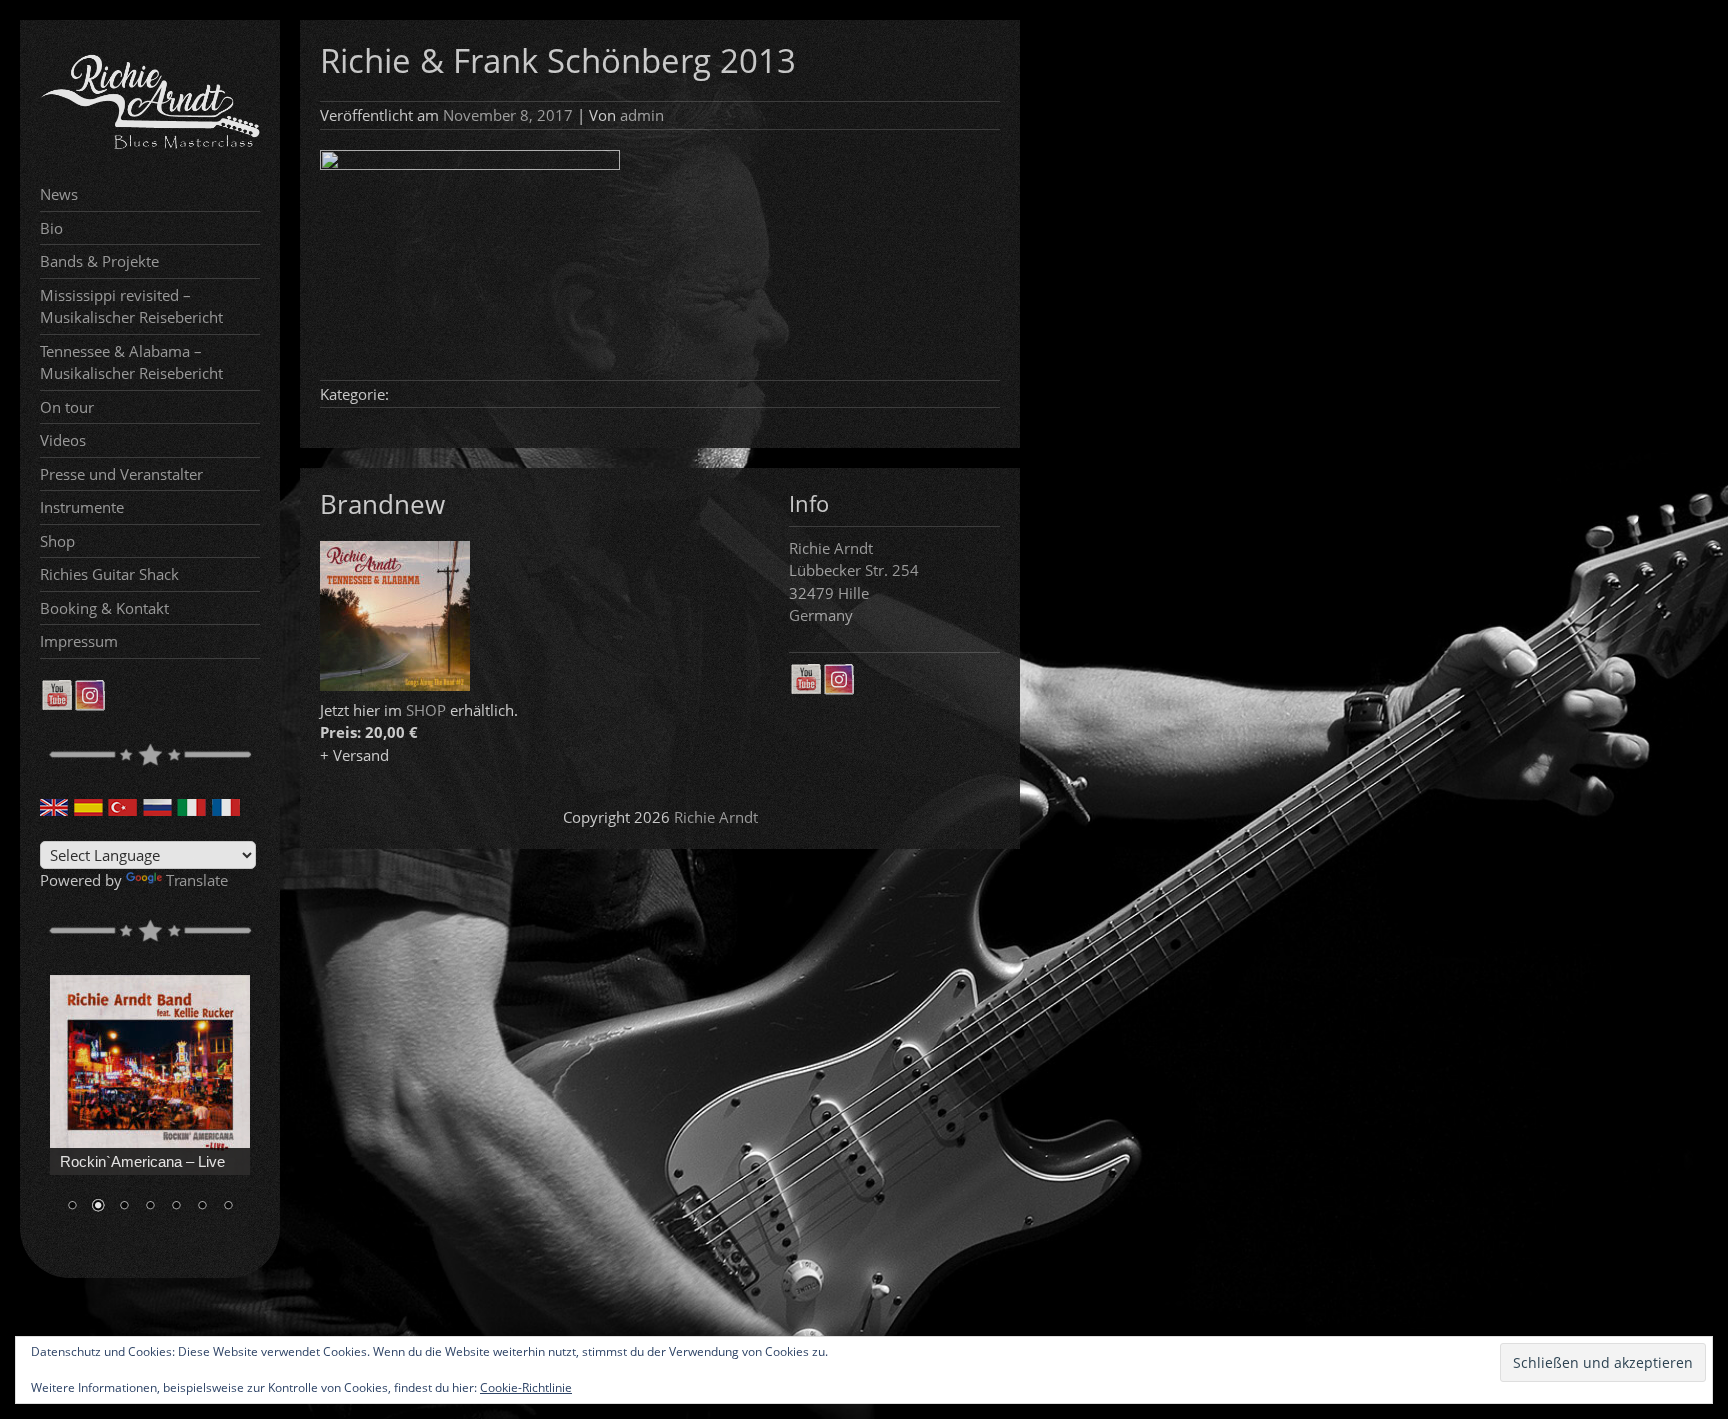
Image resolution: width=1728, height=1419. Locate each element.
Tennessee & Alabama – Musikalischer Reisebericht (131, 362)
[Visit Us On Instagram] (89, 705)
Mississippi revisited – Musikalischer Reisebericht (131, 306)
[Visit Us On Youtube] (56, 705)
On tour (67, 407)
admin (642, 115)
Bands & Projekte (99, 261)
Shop (57, 541)
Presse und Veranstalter (121, 474)
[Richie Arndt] (150, 147)
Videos (63, 440)
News (59, 194)
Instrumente (82, 507)
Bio (51, 228)
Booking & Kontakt (104, 608)
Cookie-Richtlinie (526, 1387)
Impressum (79, 641)
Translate (197, 880)
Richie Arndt (716, 817)
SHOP (426, 710)
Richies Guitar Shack (109, 574)
